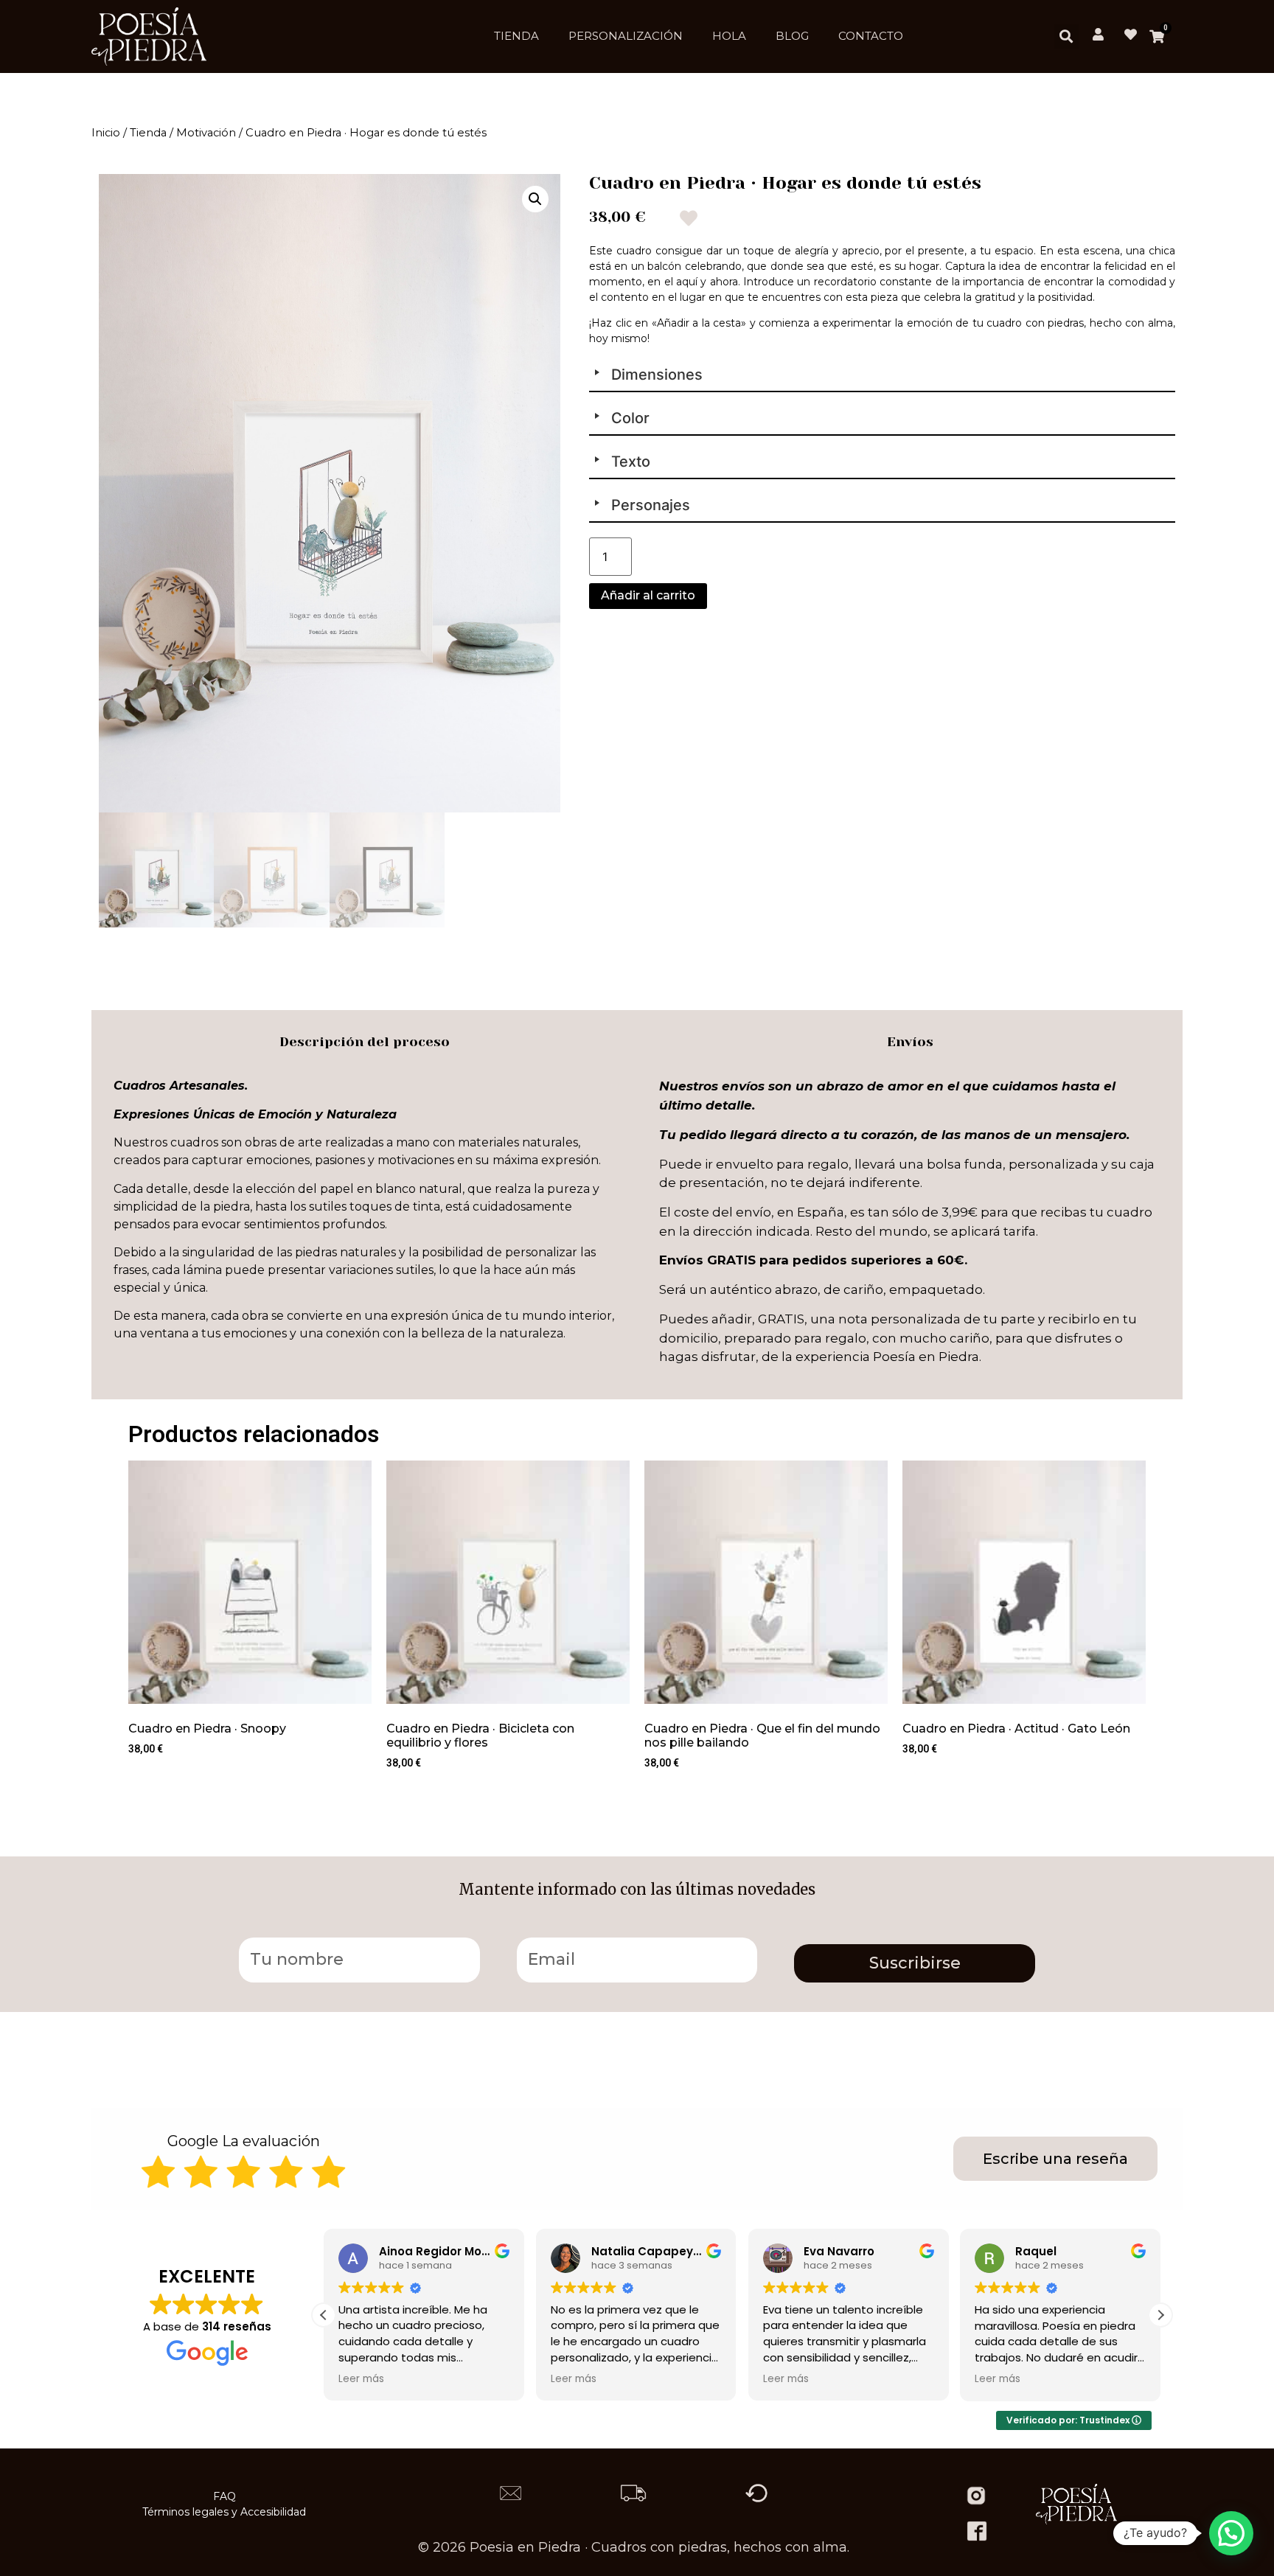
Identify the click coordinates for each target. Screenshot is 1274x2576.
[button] (1066, 36)
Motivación (206, 133)
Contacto (871, 36)
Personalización (626, 36)
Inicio (106, 133)
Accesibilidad (273, 2512)
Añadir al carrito (648, 595)
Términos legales (185, 2512)
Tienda (516, 36)
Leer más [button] (361, 2379)
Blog (792, 36)
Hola (729, 36)
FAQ (224, 2496)
